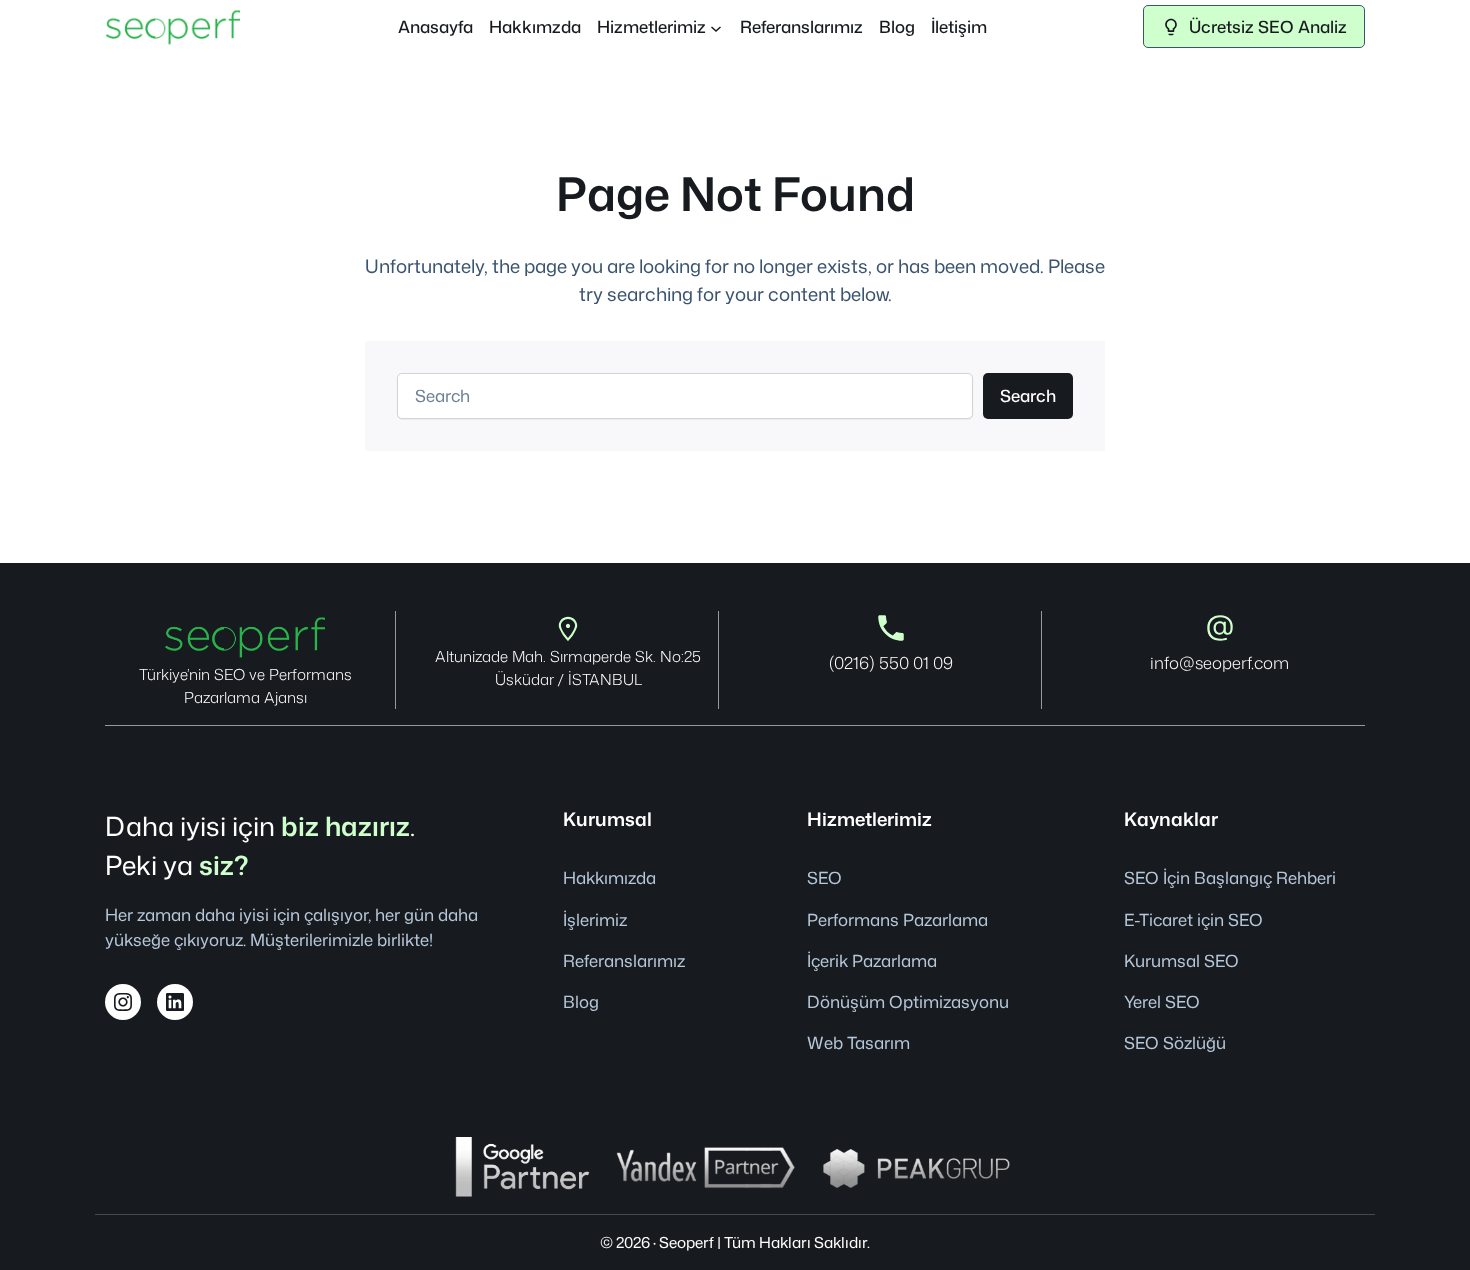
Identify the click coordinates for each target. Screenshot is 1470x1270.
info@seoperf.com (1219, 662)
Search (1028, 395)
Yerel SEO (1162, 1001)
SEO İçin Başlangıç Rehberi (1230, 877)
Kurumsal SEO (1181, 960)
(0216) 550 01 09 (891, 662)
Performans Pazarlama (897, 919)
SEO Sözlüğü (1175, 1042)
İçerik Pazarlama (872, 960)
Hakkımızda (609, 877)
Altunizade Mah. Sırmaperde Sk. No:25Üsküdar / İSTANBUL (568, 667)
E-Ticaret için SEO (1193, 919)
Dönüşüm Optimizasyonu (908, 1001)
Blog (581, 1001)
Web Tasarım (858, 1042)
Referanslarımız (624, 960)
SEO (824, 877)
